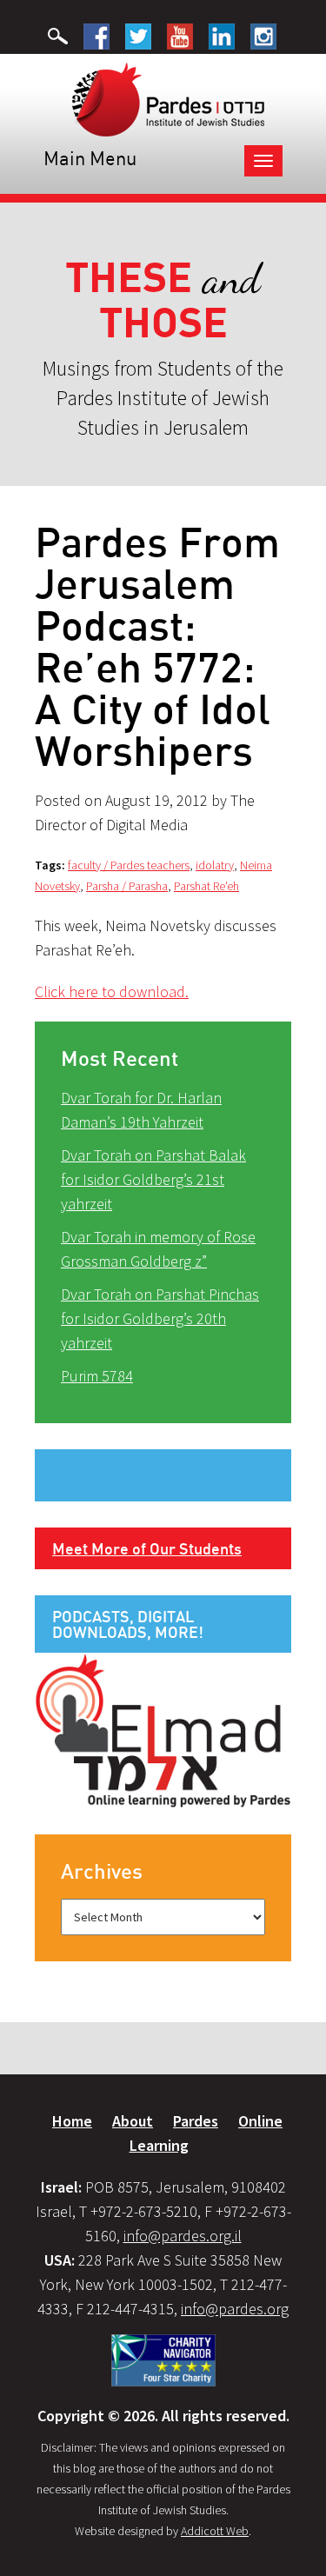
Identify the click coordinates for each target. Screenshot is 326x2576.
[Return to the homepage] (168, 98)
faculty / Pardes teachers (129, 865)
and (163, 300)
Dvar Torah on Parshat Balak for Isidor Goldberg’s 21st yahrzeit (153, 1179)
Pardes (196, 2121)
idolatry (215, 865)
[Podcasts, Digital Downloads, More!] (163, 1729)
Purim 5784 (97, 1376)
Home (72, 2121)
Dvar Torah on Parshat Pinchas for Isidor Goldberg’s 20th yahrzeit (160, 1318)
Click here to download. (112, 992)
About (133, 2121)
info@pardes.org (235, 2309)
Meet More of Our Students (147, 1548)
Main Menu (90, 158)
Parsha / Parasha (127, 886)
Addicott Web (215, 2531)
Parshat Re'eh (206, 886)
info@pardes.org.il (183, 2236)
